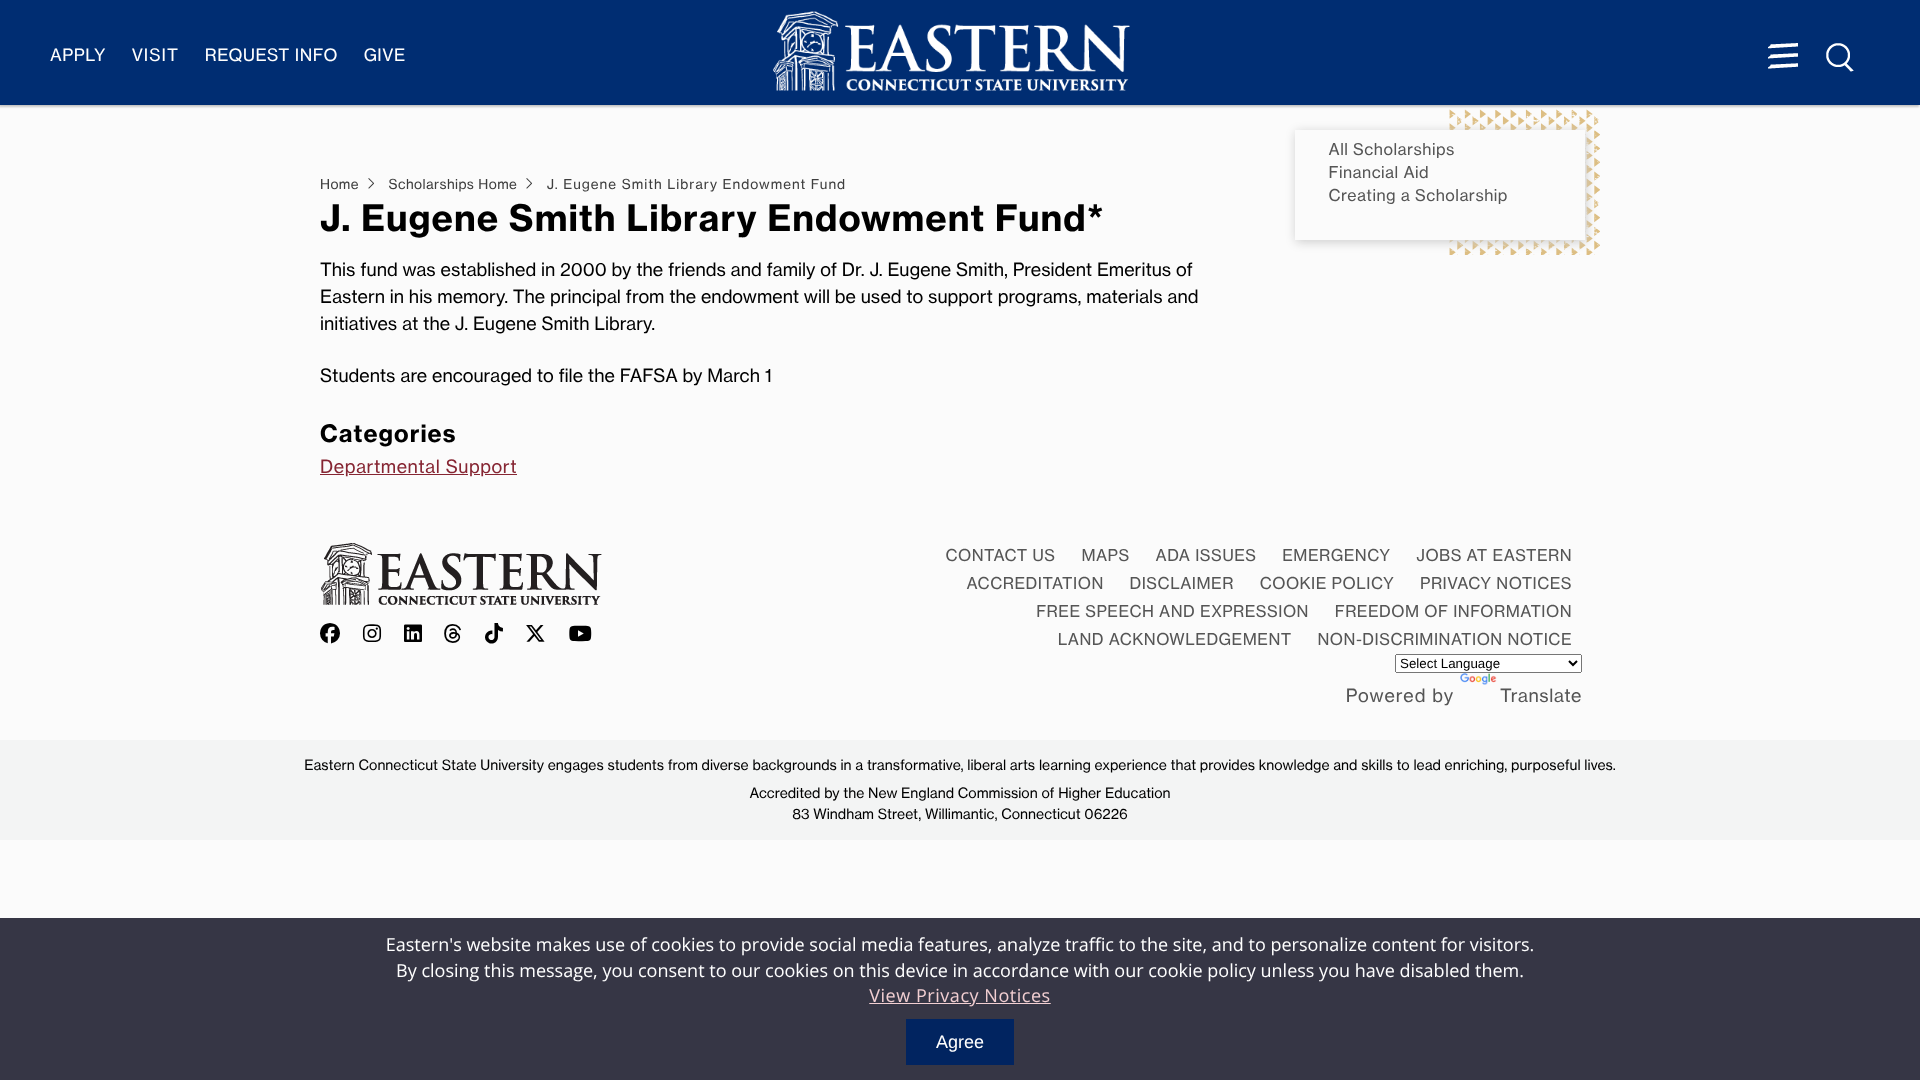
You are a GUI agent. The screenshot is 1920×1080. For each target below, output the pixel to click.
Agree (960, 1042)
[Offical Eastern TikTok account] (494, 635)
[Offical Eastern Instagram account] (372, 635)
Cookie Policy (1327, 583)
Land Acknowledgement (1175, 639)
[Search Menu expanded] (1841, 58)
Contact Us (1000, 555)
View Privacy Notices (960, 996)
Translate (1541, 696)
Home (339, 185)
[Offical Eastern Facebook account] (335, 635)
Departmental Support (418, 467)
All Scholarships (1392, 149)
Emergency (1336, 555)
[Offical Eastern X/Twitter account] (536, 635)
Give (385, 55)
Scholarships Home (452, 185)
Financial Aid (1379, 172)
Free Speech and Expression (1172, 611)
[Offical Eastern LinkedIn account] (413, 635)
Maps (1105, 555)
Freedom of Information (1453, 611)
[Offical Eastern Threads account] (453, 635)
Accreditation (1035, 583)
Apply (78, 55)
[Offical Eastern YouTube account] (581, 635)
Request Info (271, 55)
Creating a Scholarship (1418, 195)
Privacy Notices (1496, 583)
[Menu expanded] (1783, 58)
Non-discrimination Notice (1445, 639)
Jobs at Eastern (1494, 555)
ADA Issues (1205, 555)
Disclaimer (1182, 583)
